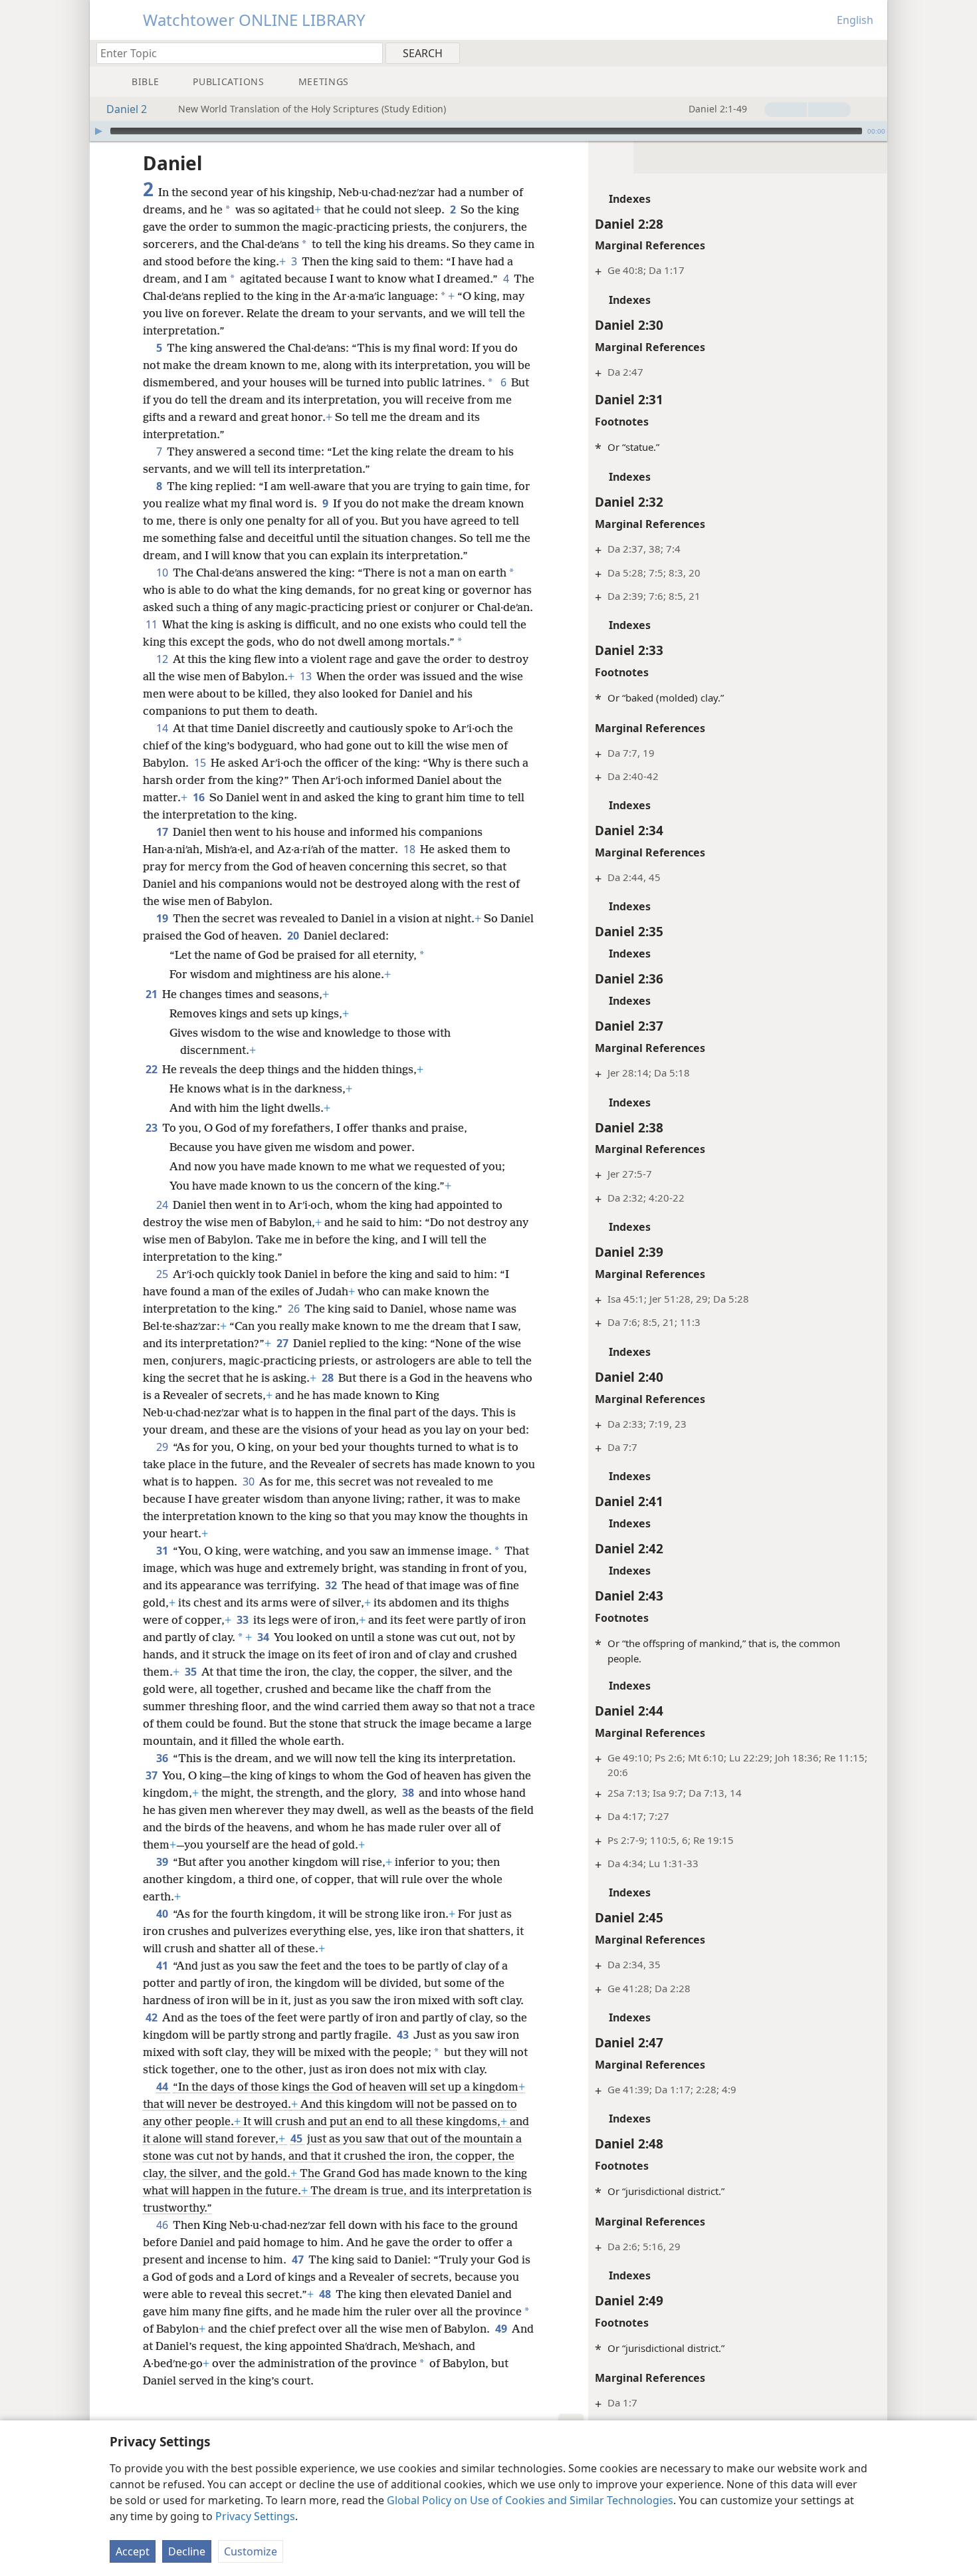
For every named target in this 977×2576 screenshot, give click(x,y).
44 (163, 2087)
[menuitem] (872, 53)
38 (409, 1793)
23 (153, 1128)
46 (163, 2225)
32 (332, 1585)
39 (163, 1862)
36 (163, 1758)
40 (163, 1914)
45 (297, 2138)
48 (326, 2294)
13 (307, 676)
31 (163, 1551)
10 (163, 573)
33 (244, 1620)
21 (153, 994)
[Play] (98, 131)
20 (294, 936)
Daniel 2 (127, 109)
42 (153, 2017)
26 (295, 1309)
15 (201, 763)
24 (163, 1205)
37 (153, 1775)
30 (250, 1481)
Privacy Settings (255, 2516)
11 (153, 624)
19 (163, 918)
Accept (133, 2551)
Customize (251, 2551)
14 (163, 728)
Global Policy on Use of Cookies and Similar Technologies (530, 2500)
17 (163, 832)
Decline (187, 2551)
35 (192, 1672)
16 (200, 797)
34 (264, 1637)
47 (299, 2259)
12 (163, 659)
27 (283, 1343)
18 (410, 849)
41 (163, 1966)
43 (404, 2035)
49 (502, 2329)
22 (153, 1069)
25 (163, 1274)
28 (329, 1378)
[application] (489, 131)
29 (163, 1447)
